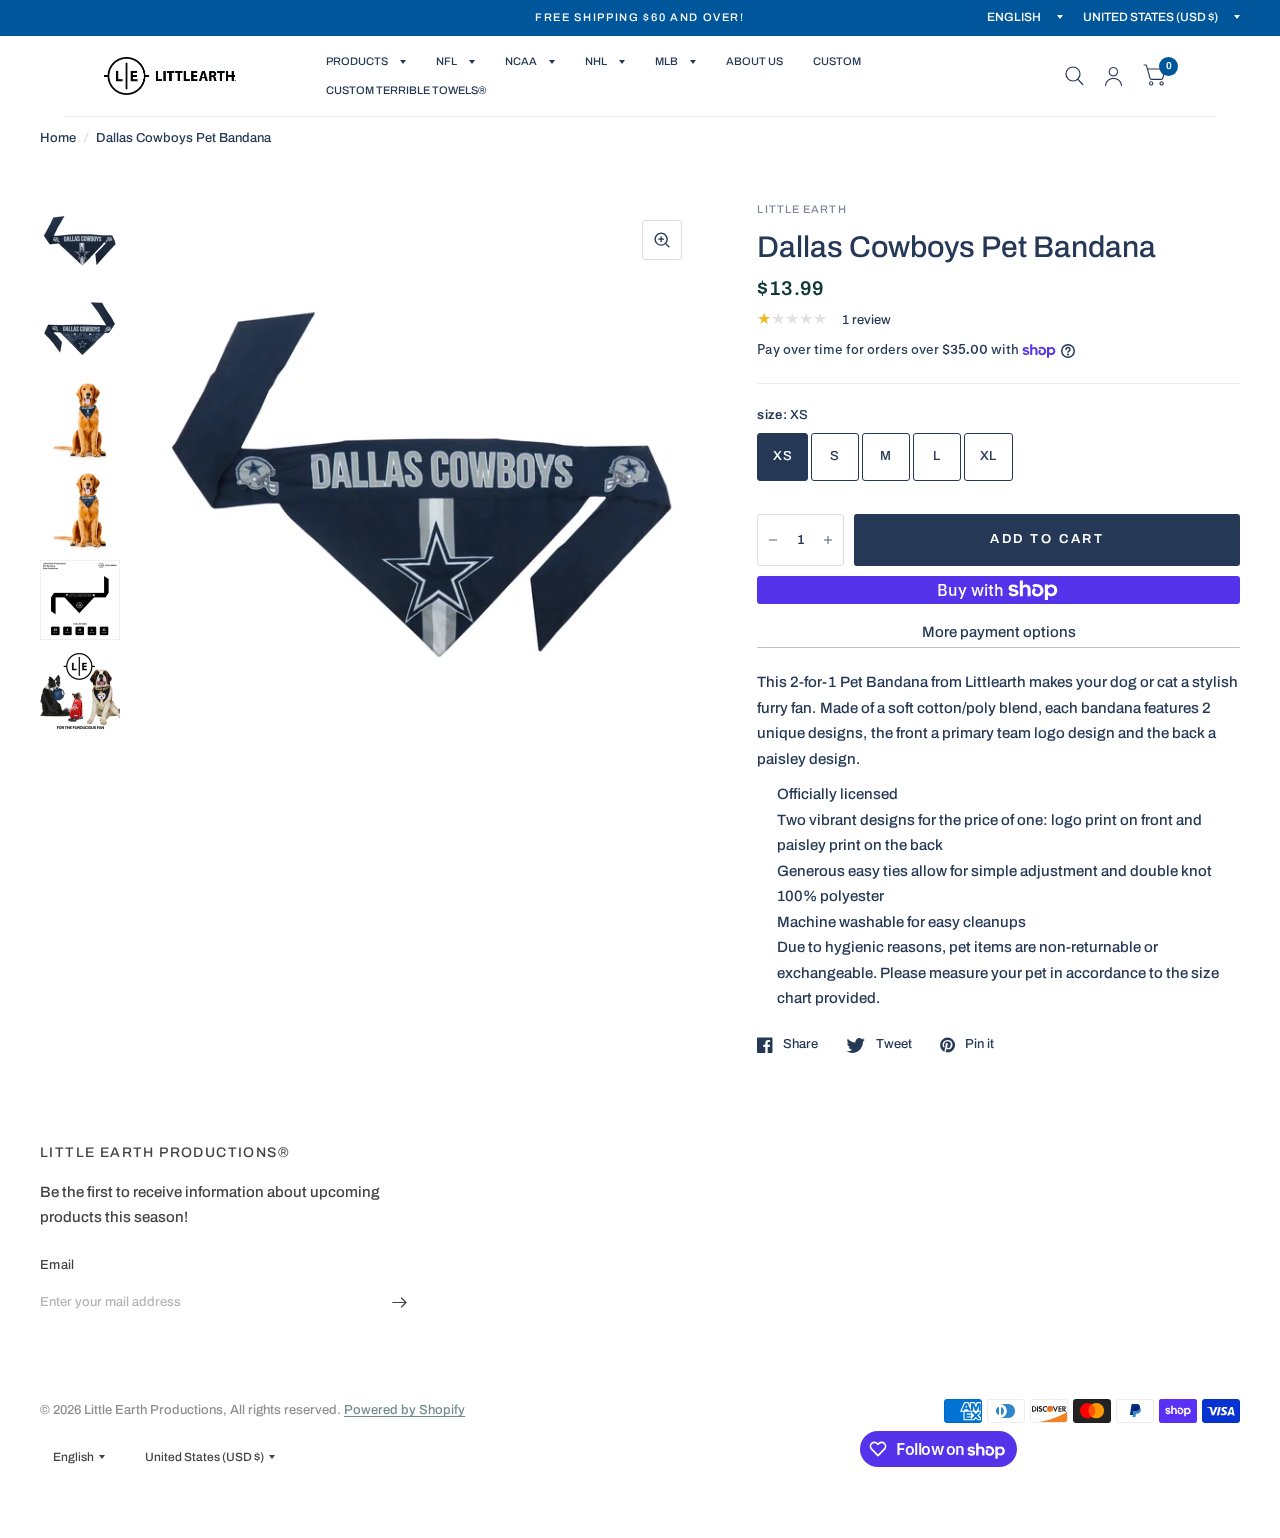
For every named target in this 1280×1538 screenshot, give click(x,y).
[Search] (1074, 76)
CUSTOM (837, 61)
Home (58, 138)
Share (800, 1044)
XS (782, 456)
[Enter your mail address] (400, 1303)
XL (988, 456)
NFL (446, 61)
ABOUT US (754, 61)
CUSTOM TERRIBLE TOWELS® (406, 90)
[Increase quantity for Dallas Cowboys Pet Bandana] (828, 540)
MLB (666, 61)
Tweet (893, 1044)
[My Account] (1113, 76)
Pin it (979, 1044)
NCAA (521, 61)
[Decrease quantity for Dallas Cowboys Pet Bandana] (773, 540)
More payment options (999, 632)
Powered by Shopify (404, 1410)
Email (57, 1265)
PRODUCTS (357, 61)
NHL (596, 61)
